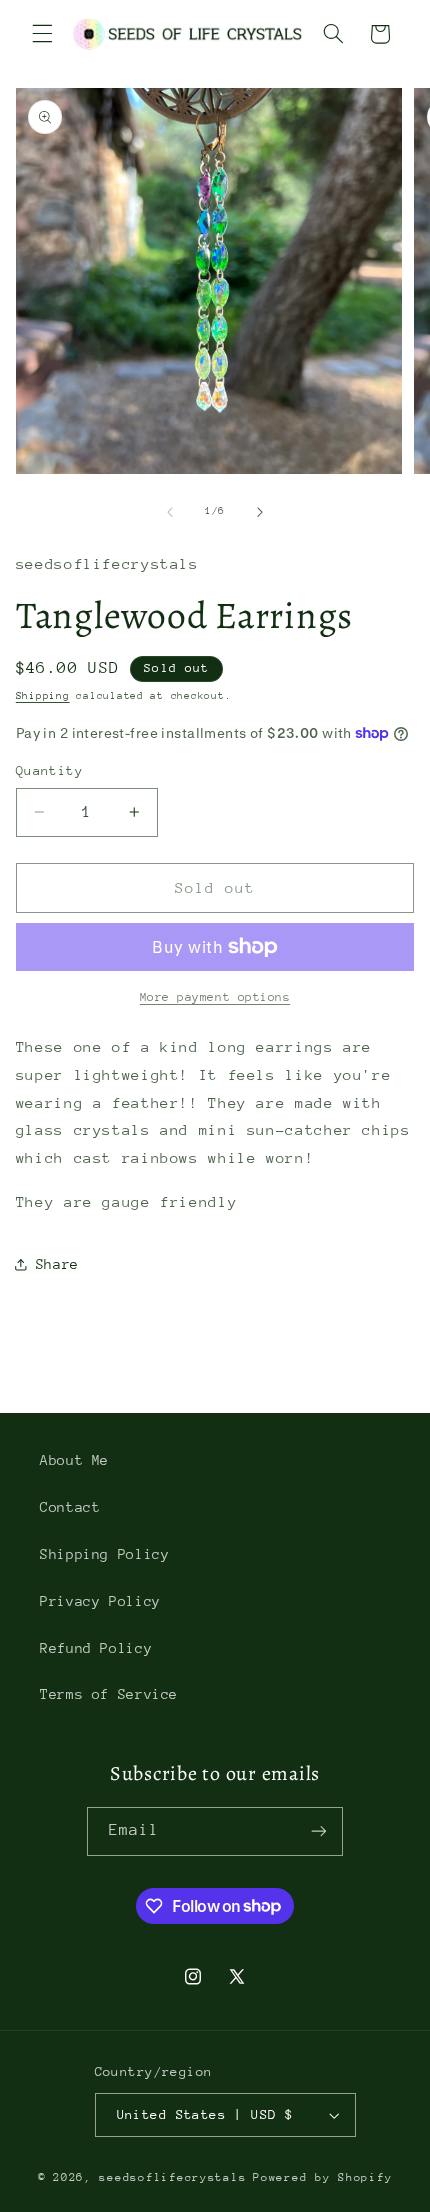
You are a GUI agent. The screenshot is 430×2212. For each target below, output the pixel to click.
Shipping (43, 696)
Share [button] (57, 1264)
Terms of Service (109, 1694)
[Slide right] (260, 512)
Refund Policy (96, 1648)
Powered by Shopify (322, 2177)
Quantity (49, 770)
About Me (74, 1460)
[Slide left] (170, 512)
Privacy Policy (100, 1601)
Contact (70, 1507)
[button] (42, 34)
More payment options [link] (215, 997)
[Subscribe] (319, 1831)
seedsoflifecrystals (172, 2177)
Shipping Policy (104, 1554)
